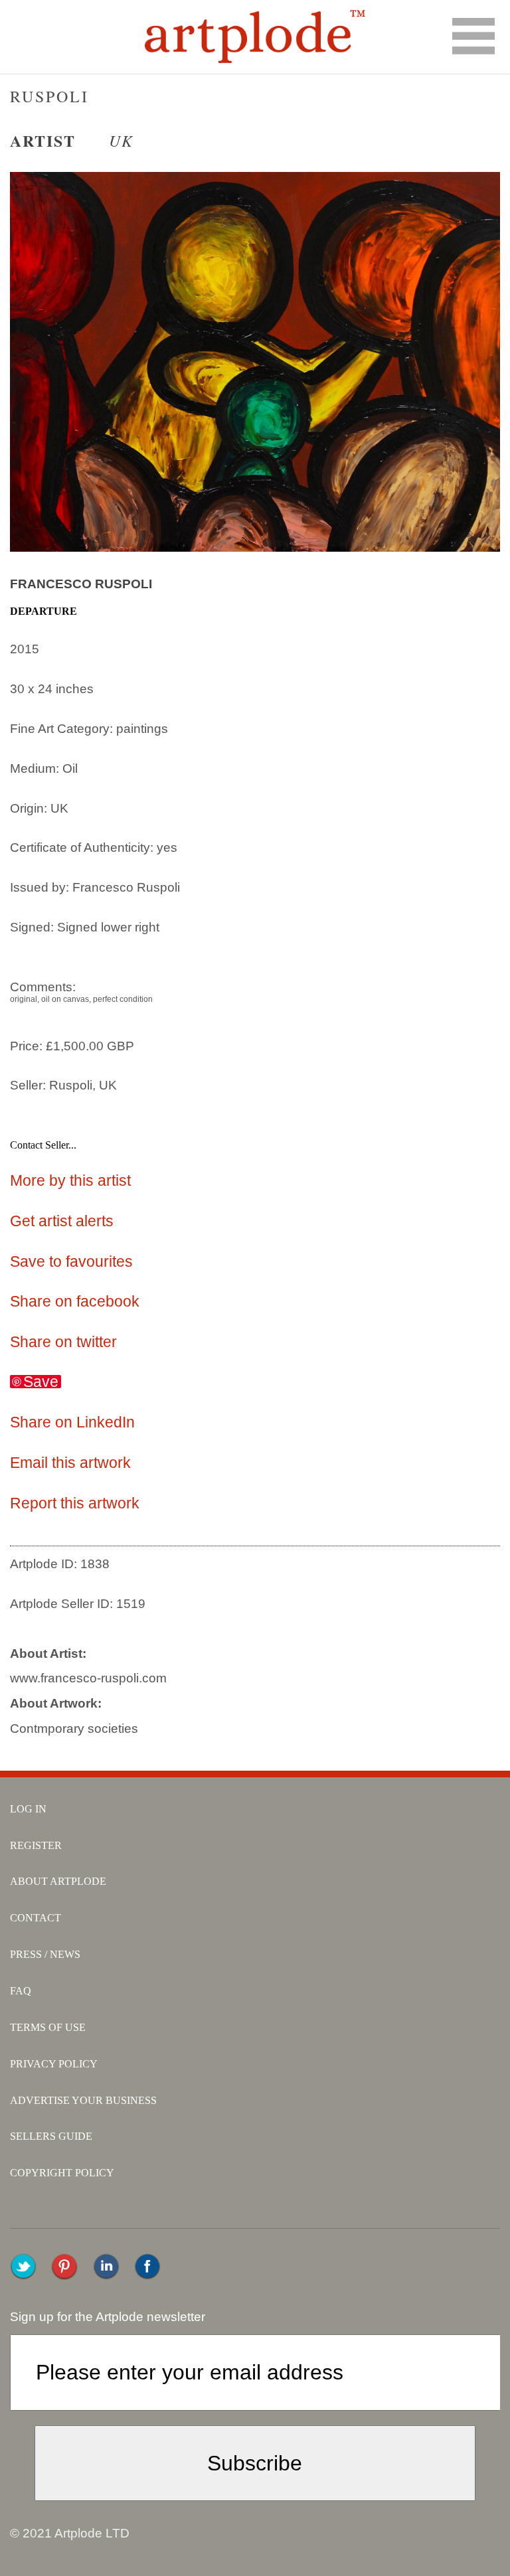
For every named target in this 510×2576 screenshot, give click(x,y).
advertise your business (83, 2100)
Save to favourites (71, 1261)
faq (21, 1991)
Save (41, 1382)
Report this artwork (75, 1503)
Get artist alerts (62, 1221)
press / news (45, 1954)
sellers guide (51, 2136)
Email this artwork (70, 1463)
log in (28, 1809)
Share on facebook (75, 1301)
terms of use (48, 2027)
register (36, 1845)
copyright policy (62, 2173)
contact (36, 1918)
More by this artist (70, 1180)
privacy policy (54, 2064)
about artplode (58, 1881)
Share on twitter (63, 1342)
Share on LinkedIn (72, 1422)
